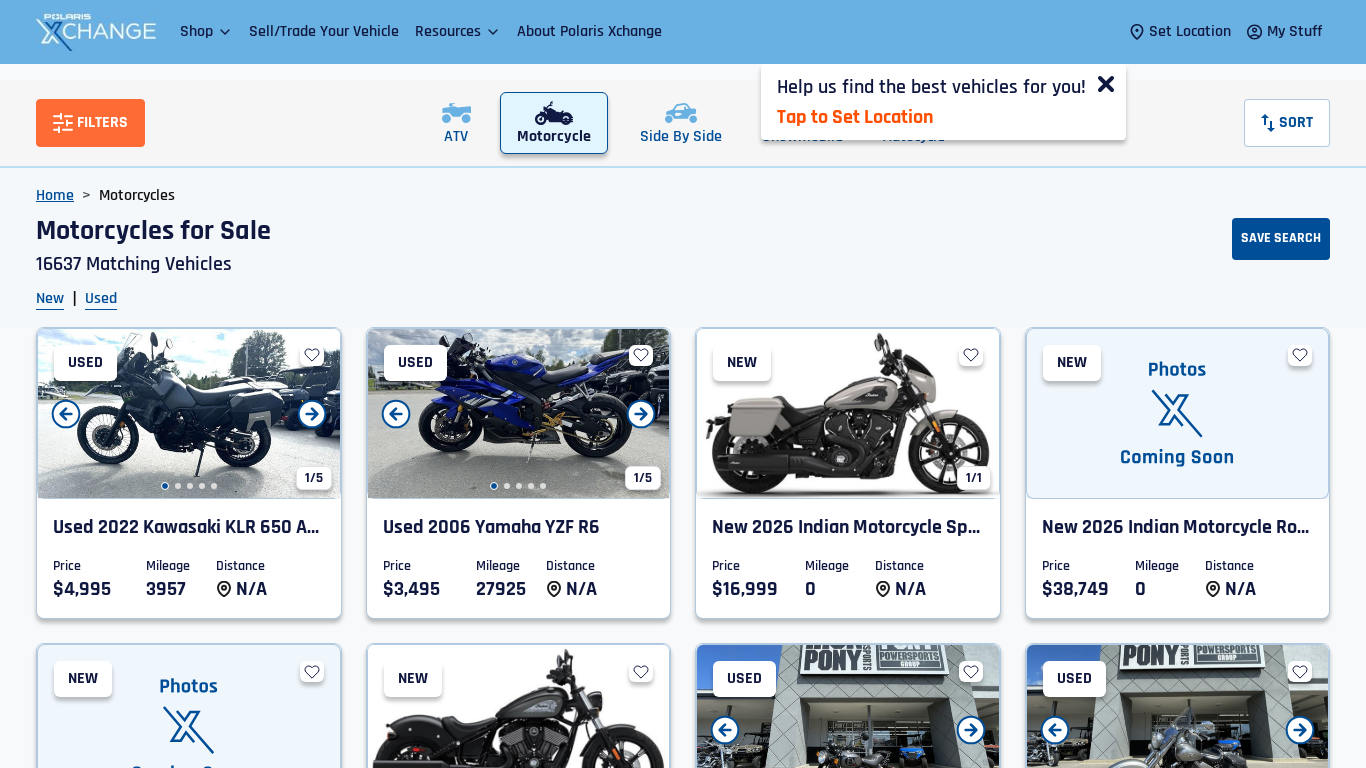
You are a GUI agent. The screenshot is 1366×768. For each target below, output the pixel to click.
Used (101, 298)
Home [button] (55, 195)
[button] (206, 31)
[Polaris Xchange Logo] (96, 32)
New (50, 298)
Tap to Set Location (855, 117)
